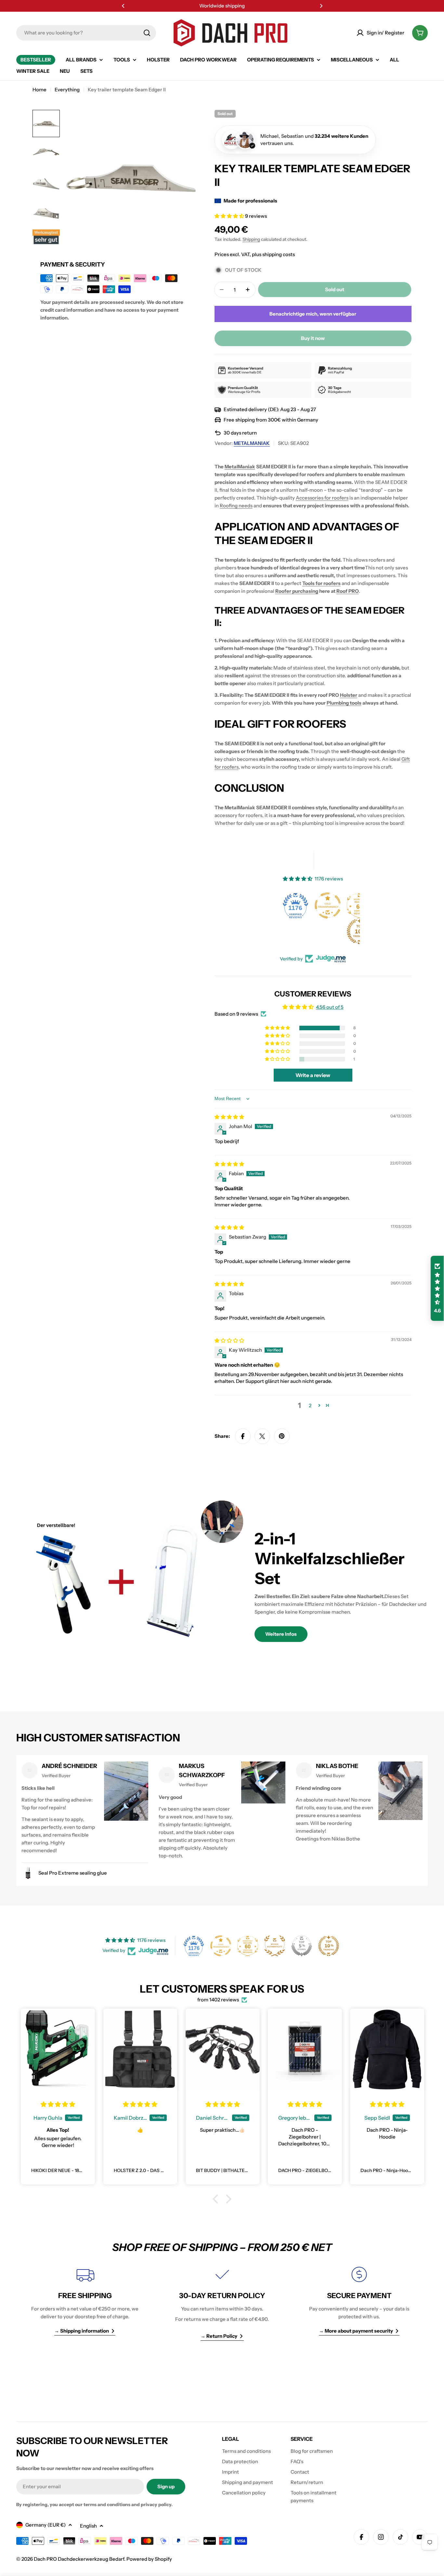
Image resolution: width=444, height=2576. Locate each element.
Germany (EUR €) (46, 2525)
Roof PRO (348, 591)
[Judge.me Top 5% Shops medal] (302, 1946)
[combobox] (86, 33)
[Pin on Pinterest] (282, 1436)
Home (39, 90)
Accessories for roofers (322, 498)
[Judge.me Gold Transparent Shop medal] (296, 905)
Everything (67, 90)
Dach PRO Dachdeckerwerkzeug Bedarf (79, 2559)
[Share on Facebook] (243, 1436)
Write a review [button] (313, 1075)
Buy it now (313, 338)
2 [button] (310, 1405)
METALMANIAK (252, 443)
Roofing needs (236, 506)
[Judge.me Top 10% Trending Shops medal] (329, 931)
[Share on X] (262, 1436)
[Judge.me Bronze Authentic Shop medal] (275, 1946)
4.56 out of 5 (330, 1007)
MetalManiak (240, 467)
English (88, 2526)
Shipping (251, 239)
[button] (123, 6)
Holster (349, 695)
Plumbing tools (344, 703)
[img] (229, 1117)
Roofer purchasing (297, 591)
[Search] (147, 33)
